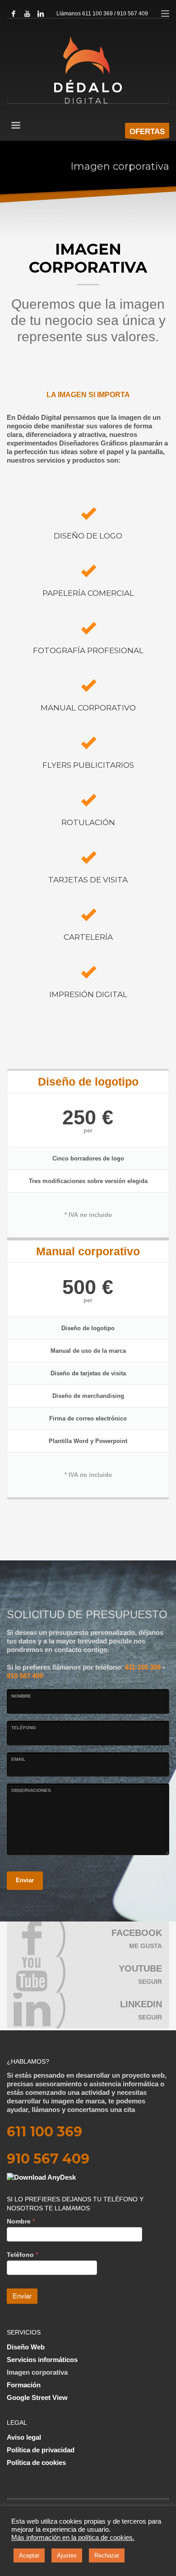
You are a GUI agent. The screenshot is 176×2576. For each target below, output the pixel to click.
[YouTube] (27, 14)
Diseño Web (26, 2347)
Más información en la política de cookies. (73, 2538)
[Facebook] (14, 14)
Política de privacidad (41, 2450)
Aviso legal (24, 2437)
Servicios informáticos (42, 2360)
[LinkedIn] (41, 14)
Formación (24, 2385)
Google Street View (37, 2397)
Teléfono (24, 1728)
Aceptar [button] (29, 2555)
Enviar (25, 1880)
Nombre (21, 1696)
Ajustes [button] (67, 2555)
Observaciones (31, 1790)
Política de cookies (36, 2462)
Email (18, 1759)
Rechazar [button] (107, 2555)
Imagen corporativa (37, 2372)
